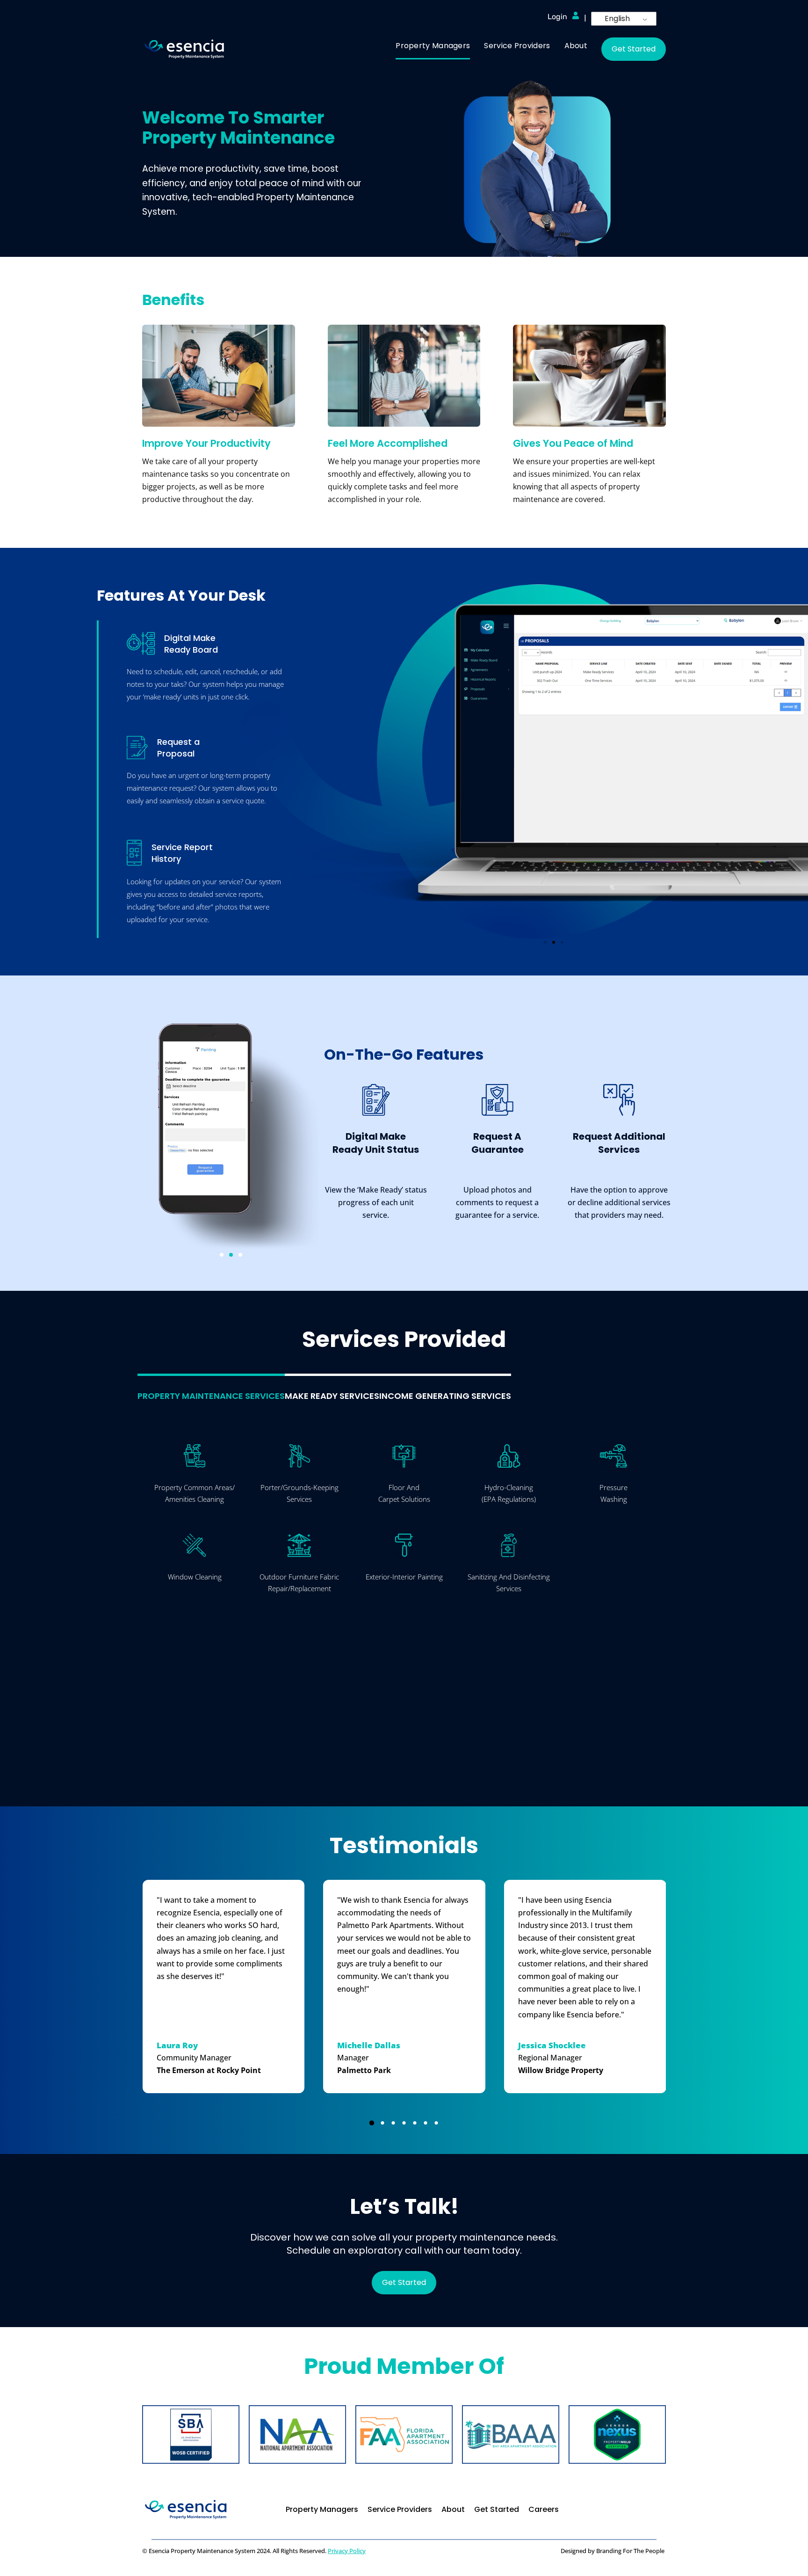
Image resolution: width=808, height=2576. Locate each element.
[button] (545, 942)
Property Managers (322, 2509)
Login (557, 17)
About (453, 2509)
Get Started (634, 49)
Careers (544, 2509)
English (617, 18)
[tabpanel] (404, 1597)
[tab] (211, 1388)
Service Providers (400, 2509)
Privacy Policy (347, 2551)
